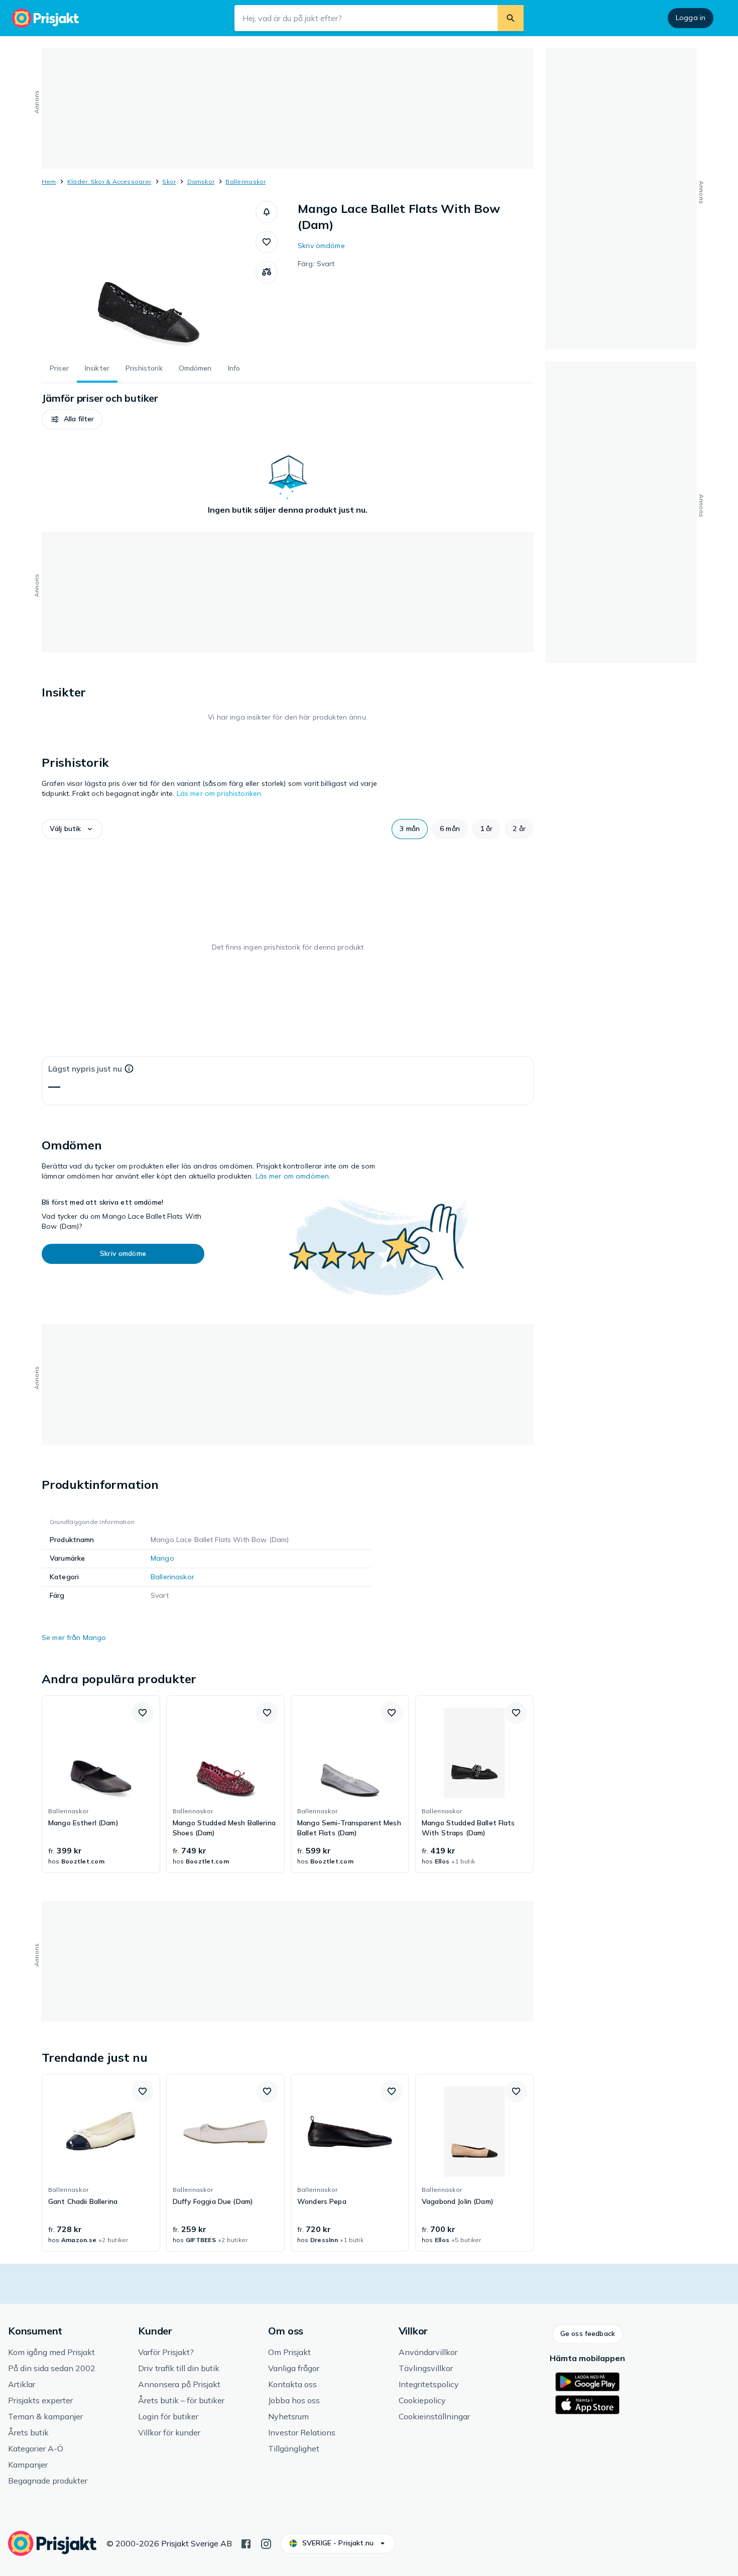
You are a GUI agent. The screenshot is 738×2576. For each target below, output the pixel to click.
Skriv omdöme (321, 246)
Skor (169, 182)
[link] (101, 1784)
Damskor (201, 182)
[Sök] (511, 18)
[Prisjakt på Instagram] (266, 2543)
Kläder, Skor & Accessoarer (109, 182)
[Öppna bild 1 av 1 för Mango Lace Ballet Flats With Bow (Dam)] (149, 276)
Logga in (691, 18)
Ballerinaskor (245, 182)
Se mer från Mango (74, 1637)
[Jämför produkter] (267, 272)
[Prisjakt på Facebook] (246, 2543)
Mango (162, 1558)
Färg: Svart (316, 264)
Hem (49, 182)
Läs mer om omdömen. (293, 1176)
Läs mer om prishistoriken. (220, 793)
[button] (267, 212)
